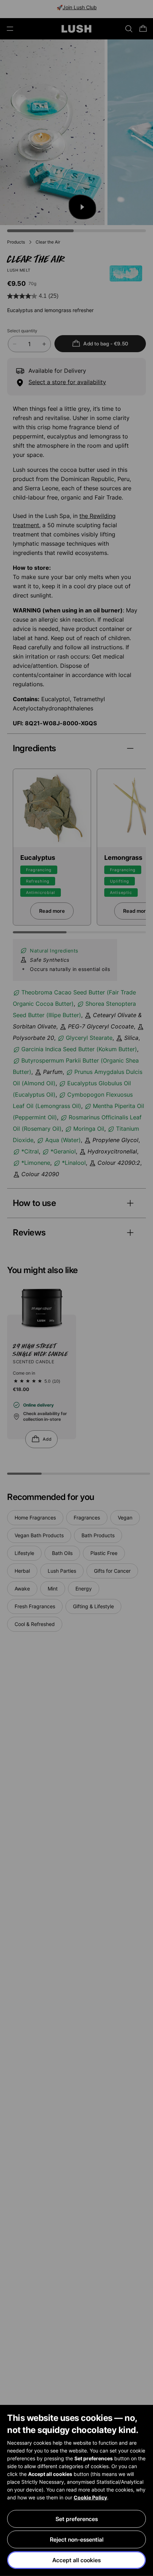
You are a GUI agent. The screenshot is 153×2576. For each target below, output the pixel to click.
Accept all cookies (76, 2560)
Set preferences (77, 2519)
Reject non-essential (77, 2539)
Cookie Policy (90, 2497)
